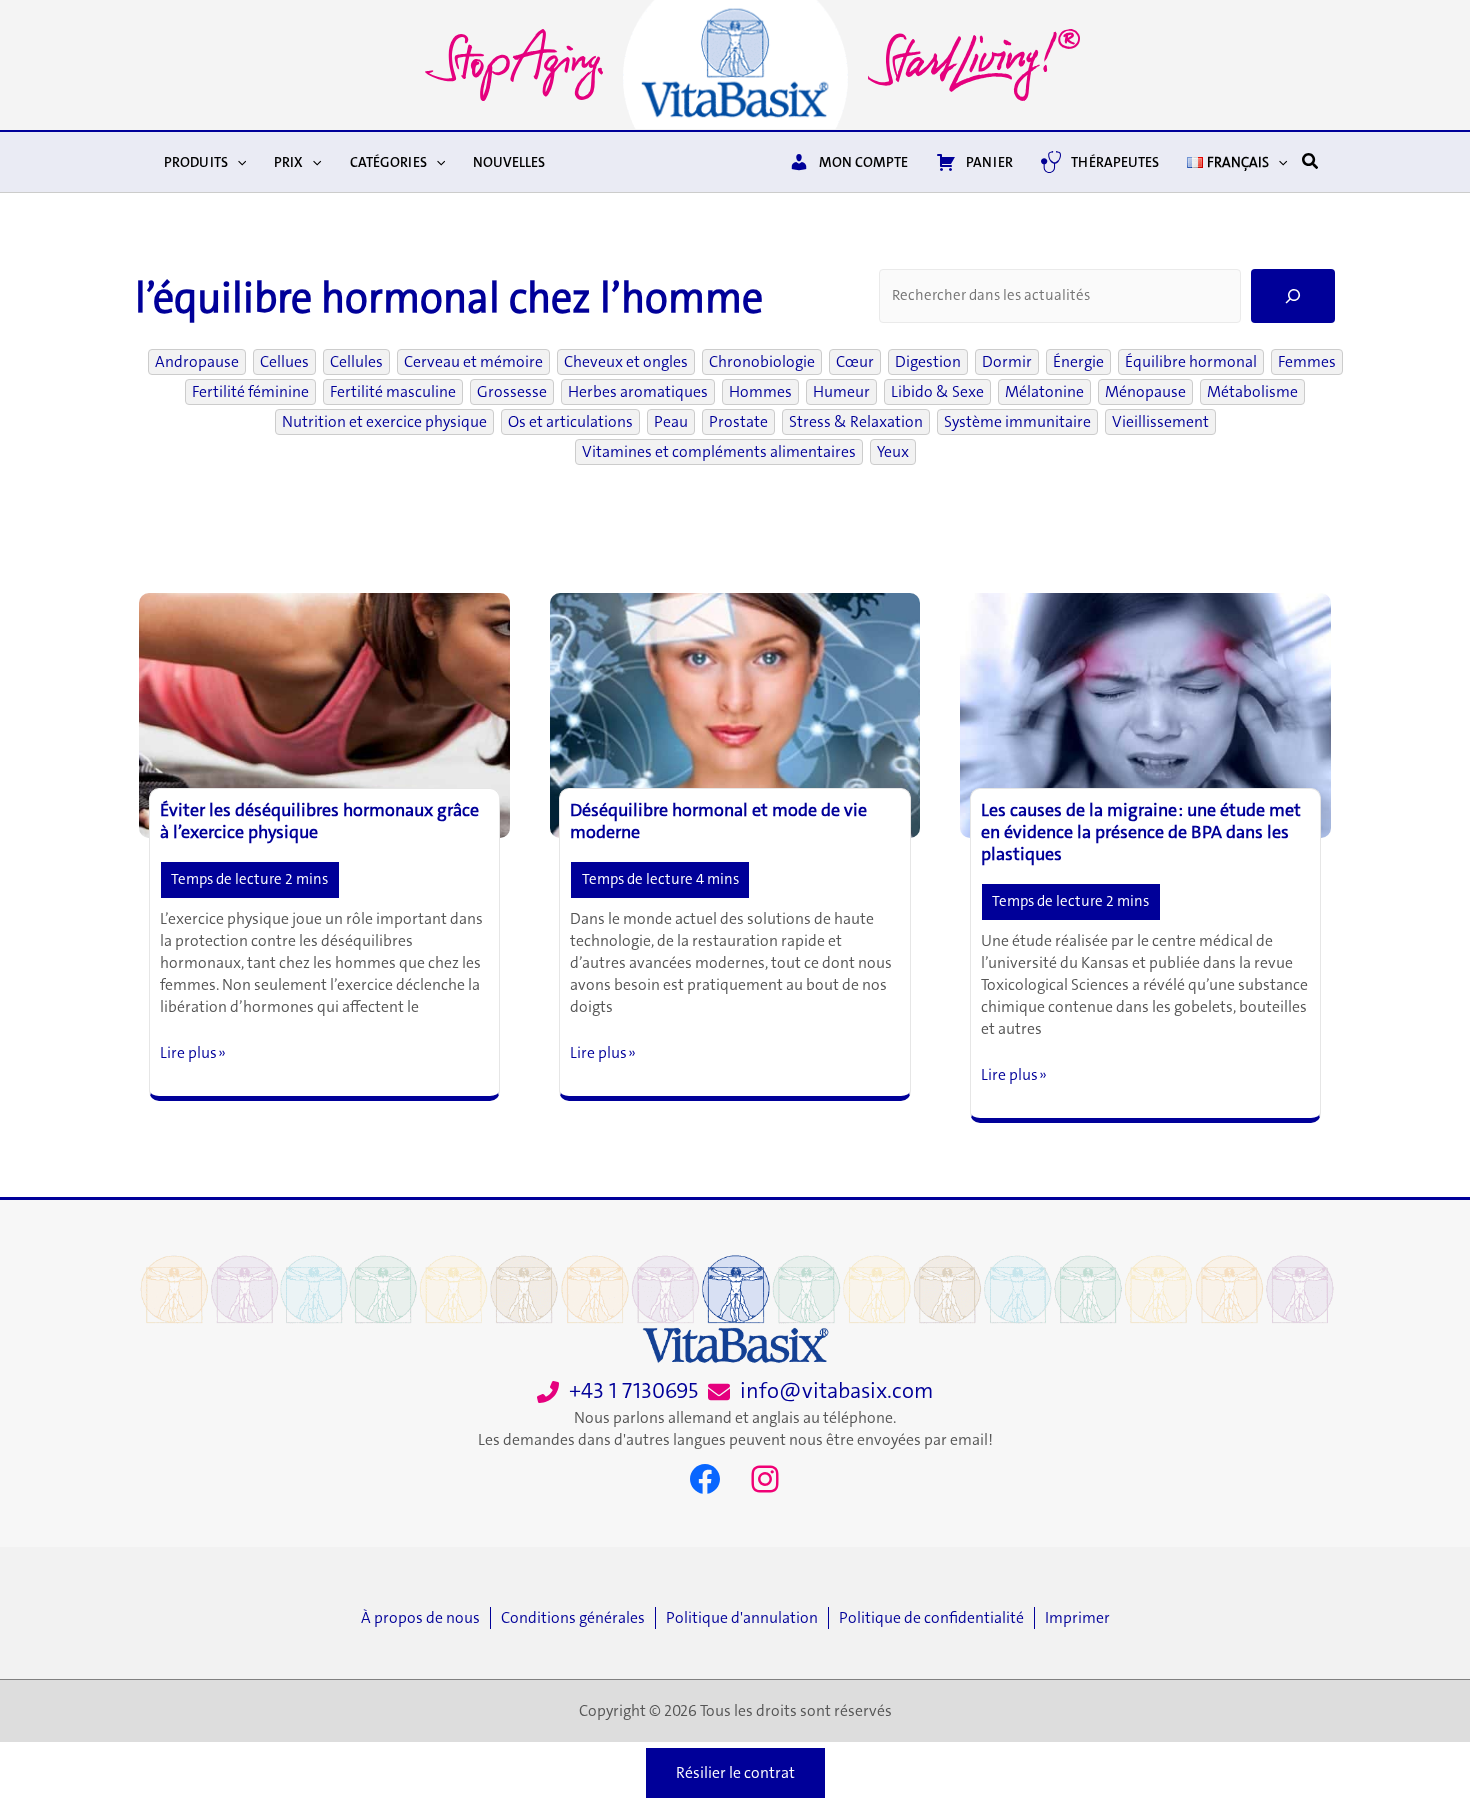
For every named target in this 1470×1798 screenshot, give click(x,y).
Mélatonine (1044, 392)
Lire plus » (193, 1053)
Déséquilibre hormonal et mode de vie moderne (718, 821)
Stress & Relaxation (856, 422)
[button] (237, 162)
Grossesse (512, 392)
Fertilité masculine (393, 392)
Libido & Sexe (937, 392)
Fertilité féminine (250, 392)
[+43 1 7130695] (617, 1391)
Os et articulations (570, 422)
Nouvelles (509, 162)
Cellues (284, 362)
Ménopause (1145, 392)
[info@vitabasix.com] (820, 1391)
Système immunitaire (1017, 422)
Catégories (388, 162)
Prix (288, 162)
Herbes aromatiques (638, 392)
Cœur (855, 362)
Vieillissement (1160, 422)
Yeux (893, 452)
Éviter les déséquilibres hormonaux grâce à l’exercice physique (319, 821)
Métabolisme (1252, 392)
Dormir (1007, 362)
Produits (196, 162)
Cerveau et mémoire (473, 362)
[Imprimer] (1077, 1618)
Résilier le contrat (735, 1773)
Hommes (760, 392)
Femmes (1307, 362)
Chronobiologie (762, 362)
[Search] (1293, 296)
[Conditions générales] (578, 1618)
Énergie (1078, 362)
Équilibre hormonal (1191, 362)
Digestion (928, 362)
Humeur (841, 392)
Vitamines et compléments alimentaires (719, 452)
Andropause (197, 362)
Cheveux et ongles (626, 362)
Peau (671, 422)
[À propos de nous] (425, 1618)
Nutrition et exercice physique (384, 422)
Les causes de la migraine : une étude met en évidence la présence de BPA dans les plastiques (1141, 832)
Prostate (738, 422)
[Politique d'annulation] (747, 1618)
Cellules (356, 362)
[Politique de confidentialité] (936, 1618)
